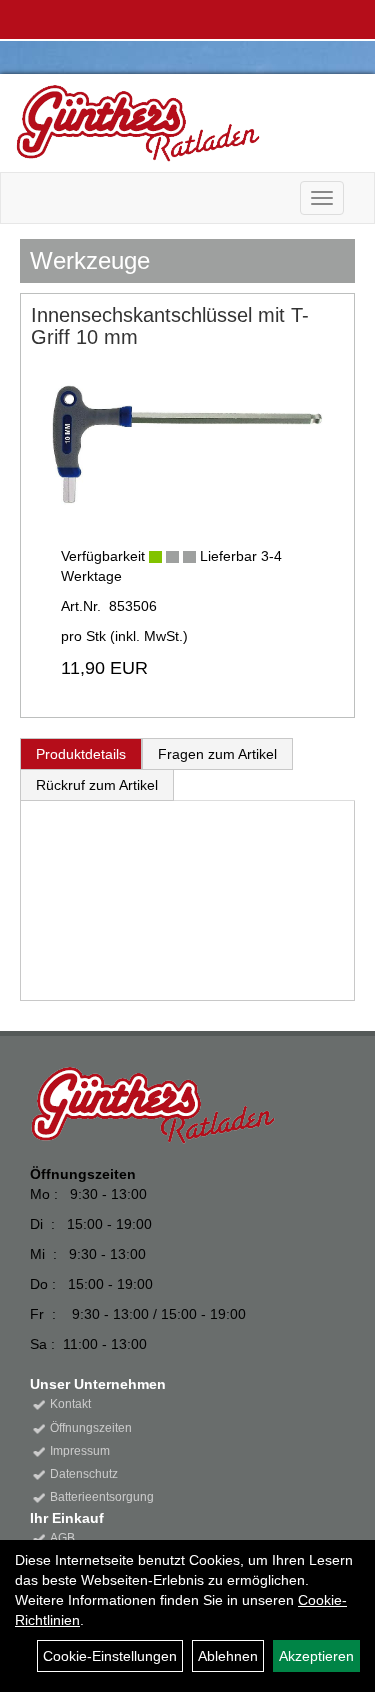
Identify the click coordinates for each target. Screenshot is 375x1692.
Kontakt (70, 1404)
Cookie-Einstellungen (110, 1656)
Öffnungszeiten (91, 1428)
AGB (62, 1538)
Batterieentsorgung (102, 1497)
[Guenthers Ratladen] (180, 123)
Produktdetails (81, 754)
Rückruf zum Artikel (97, 785)
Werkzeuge (90, 260)
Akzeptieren (316, 1656)
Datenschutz (84, 1474)
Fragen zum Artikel (217, 754)
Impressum (80, 1451)
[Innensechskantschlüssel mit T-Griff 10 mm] (187, 439)
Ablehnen (228, 1656)
